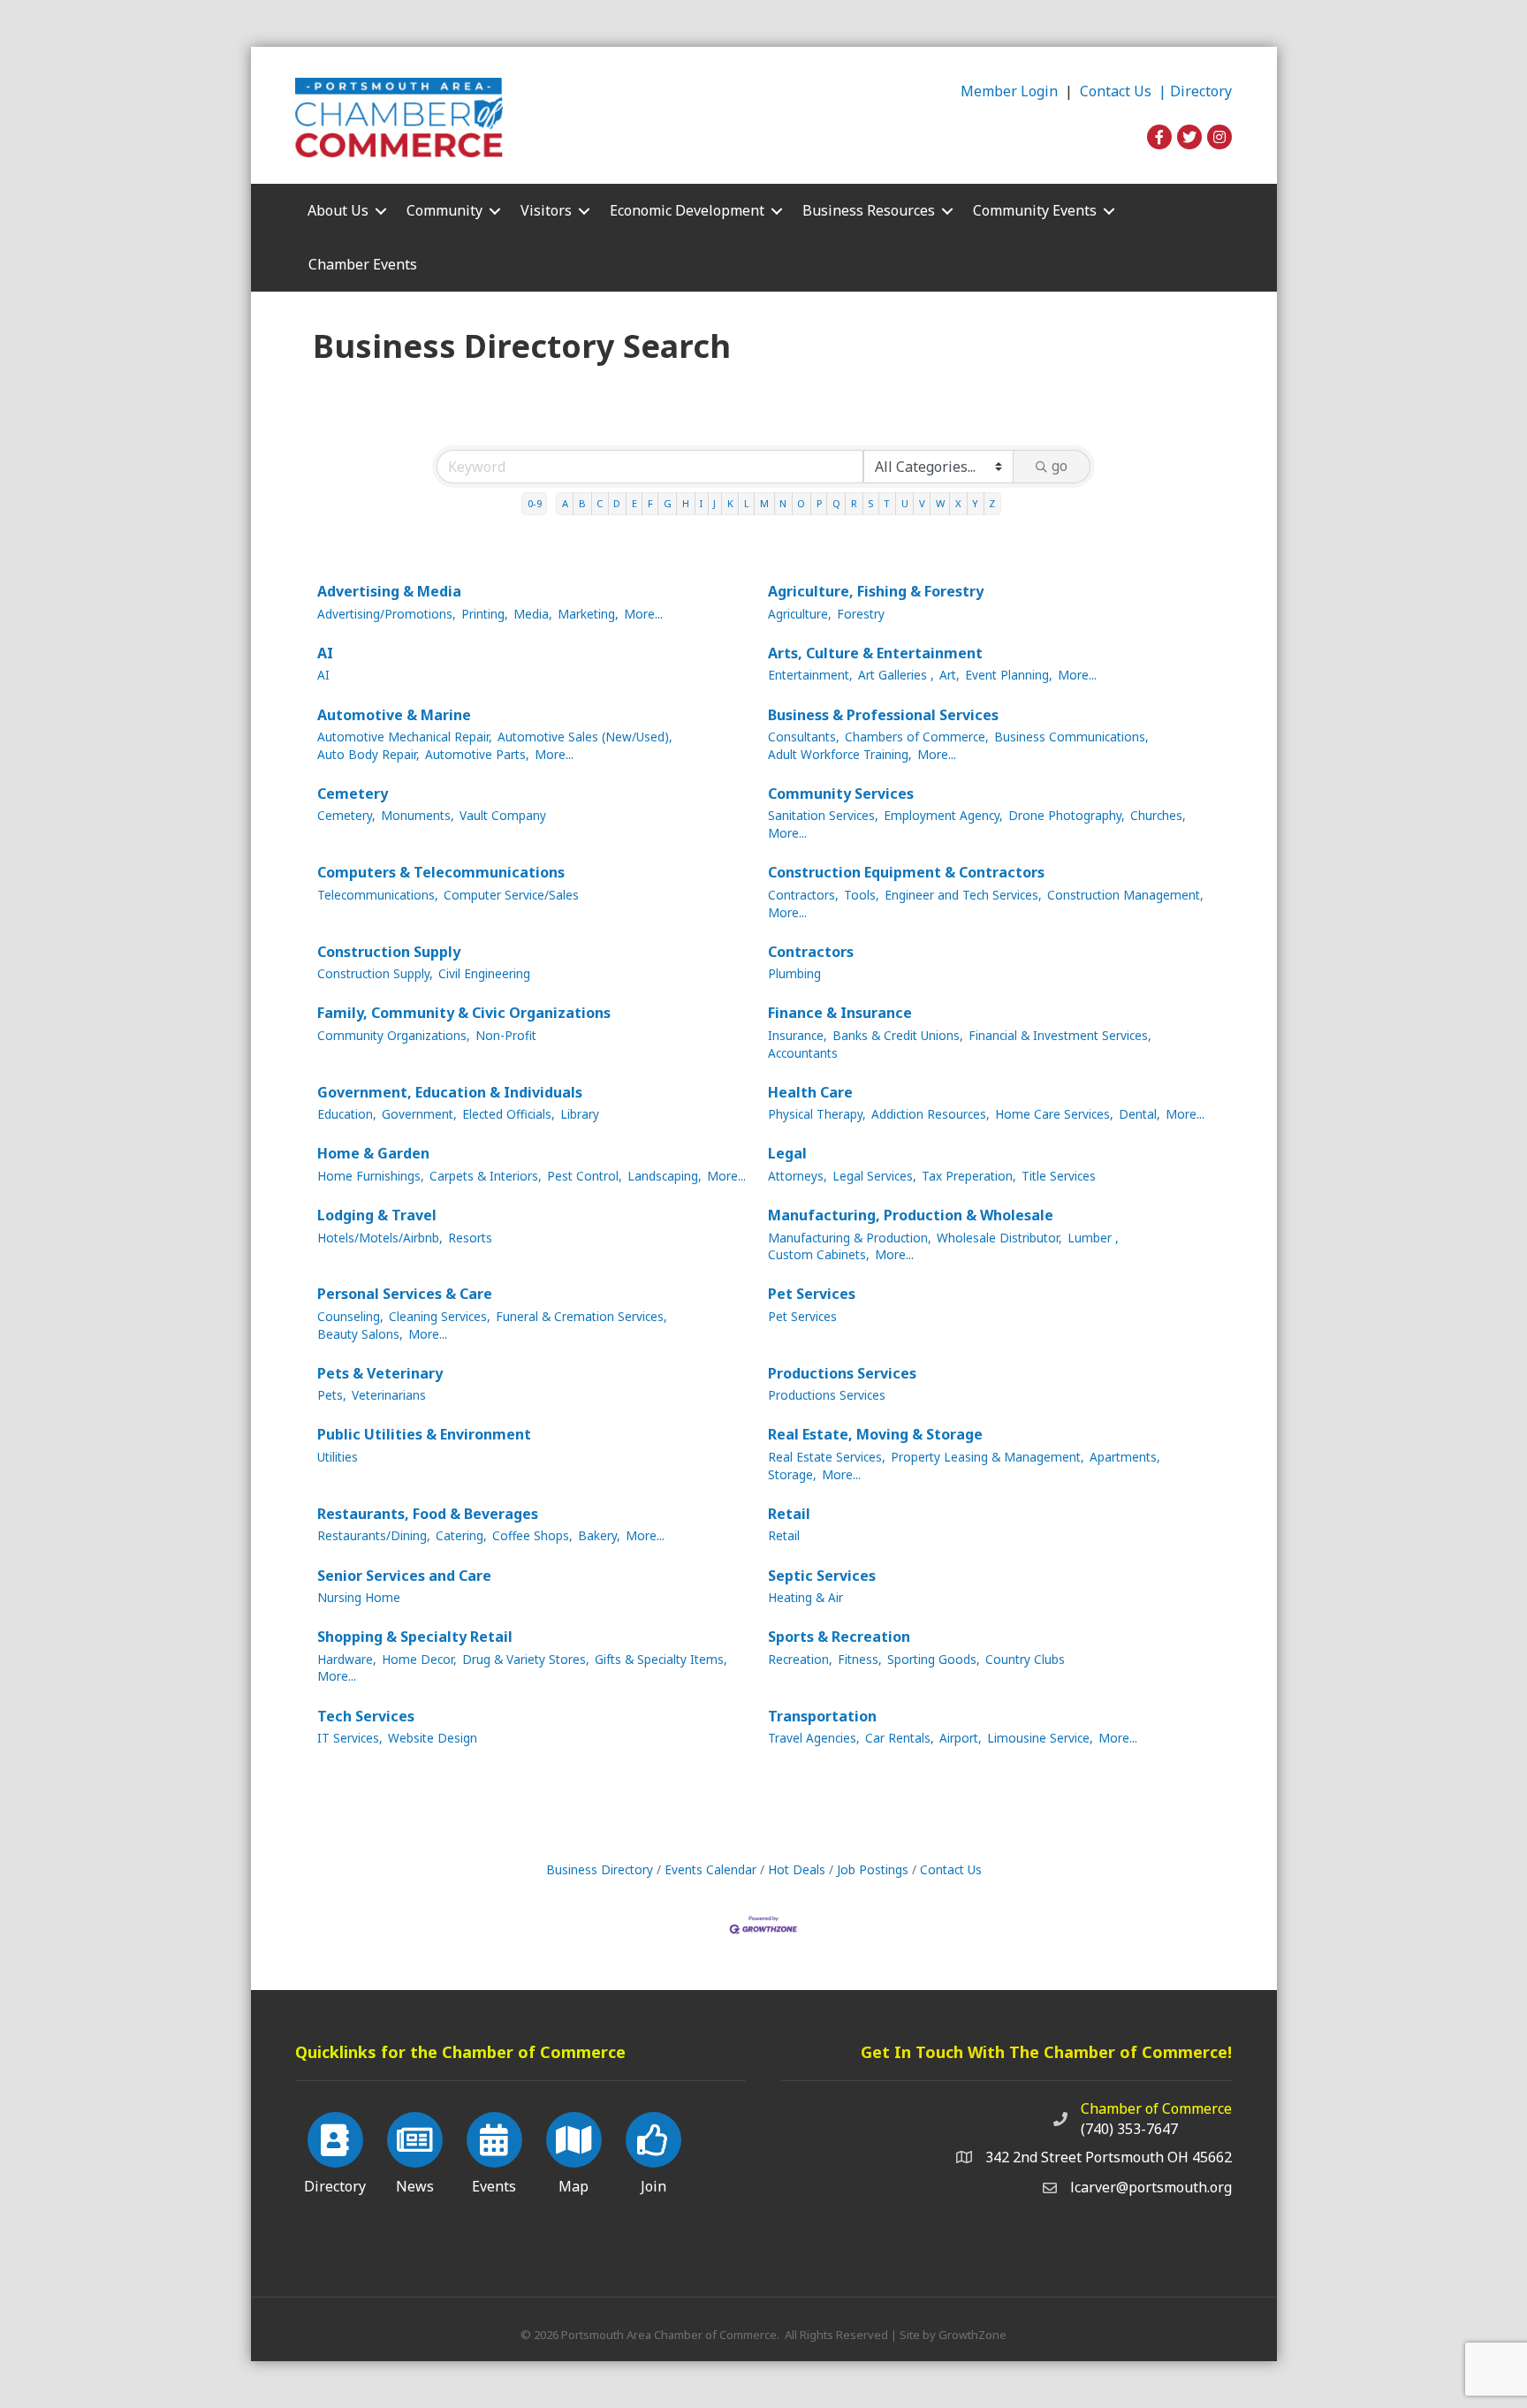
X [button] (958, 503)
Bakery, (599, 1535)
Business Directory (600, 1869)
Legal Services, (874, 1176)
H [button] (686, 503)
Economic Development (687, 210)
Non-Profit (506, 1035)
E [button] (634, 503)
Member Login (1009, 91)
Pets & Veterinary (380, 1373)
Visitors (546, 210)
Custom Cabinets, (819, 1254)
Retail (789, 1514)
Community (444, 210)
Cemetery (353, 794)
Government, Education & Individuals (450, 1092)
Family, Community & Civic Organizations (464, 1013)
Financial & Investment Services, (1060, 1035)
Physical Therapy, (817, 1114)
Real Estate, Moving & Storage (875, 1434)
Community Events (1035, 210)
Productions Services (842, 1373)
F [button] (650, 503)
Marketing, (588, 614)
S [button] (870, 503)
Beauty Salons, (360, 1334)
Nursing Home (359, 1597)
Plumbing (794, 973)
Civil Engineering (484, 973)
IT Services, (350, 1738)
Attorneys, (798, 1176)
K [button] (730, 503)
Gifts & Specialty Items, (661, 1659)
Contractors (811, 952)
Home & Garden (373, 1153)
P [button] (819, 503)
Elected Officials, (509, 1114)
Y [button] (975, 503)
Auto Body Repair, (368, 754)
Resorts (470, 1238)
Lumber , (1093, 1238)
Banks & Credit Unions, (898, 1035)
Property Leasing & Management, (988, 1457)
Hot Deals (797, 1869)
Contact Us (951, 1869)
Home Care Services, (1054, 1114)
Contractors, (803, 895)
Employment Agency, (943, 815)
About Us (338, 210)
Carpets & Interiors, (486, 1176)
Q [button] (836, 503)
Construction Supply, (375, 973)
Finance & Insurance (840, 1013)
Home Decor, (419, 1659)
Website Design (433, 1738)
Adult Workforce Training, (840, 754)
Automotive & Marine (394, 715)
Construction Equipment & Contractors (906, 872)
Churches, (1158, 815)
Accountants (803, 1053)
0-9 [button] (535, 503)
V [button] (922, 503)
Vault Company (503, 815)
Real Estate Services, (827, 1457)
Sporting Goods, (934, 1659)
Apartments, (1125, 1457)
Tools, (862, 895)
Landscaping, (665, 1176)
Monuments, (418, 815)
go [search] (1060, 466)
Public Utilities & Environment (424, 1434)
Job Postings (873, 1869)
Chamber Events (363, 264)
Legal (787, 1153)
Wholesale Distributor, (999, 1238)
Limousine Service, (1040, 1738)
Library (580, 1114)
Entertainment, (810, 675)
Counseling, (350, 1316)
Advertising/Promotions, (387, 614)
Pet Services (812, 1294)
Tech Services (366, 1716)
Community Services (841, 794)
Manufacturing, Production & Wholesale (911, 1215)
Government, (419, 1114)
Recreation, (800, 1659)
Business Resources (869, 210)
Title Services (1059, 1176)
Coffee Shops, (532, 1535)
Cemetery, (346, 815)
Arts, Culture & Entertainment (875, 653)
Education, (347, 1114)
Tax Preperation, (969, 1176)
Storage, (792, 1474)
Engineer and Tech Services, (963, 895)
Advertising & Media (389, 591)
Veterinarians (389, 1395)
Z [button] (992, 503)
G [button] (668, 503)
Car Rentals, (900, 1738)
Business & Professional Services (883, 715)
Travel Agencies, (814, 1738)
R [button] (854, 503)
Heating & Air (805, 1597)
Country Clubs (1025, 1659)
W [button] (940, 503)
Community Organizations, (394, 1035)
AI (325, 653)
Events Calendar (710, 1869)
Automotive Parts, (477, 754)
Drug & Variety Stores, (526, 1659)
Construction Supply (389, 952)
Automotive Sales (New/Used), (585, 737)
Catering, (461, 1535)
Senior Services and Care (404, 1576)
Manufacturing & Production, (850, 1238)
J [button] (714, 503)
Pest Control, (585, 1176)
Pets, (332, 1395)
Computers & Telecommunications (441, 872)
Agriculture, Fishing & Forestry (876, 591)
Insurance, (798, 1035)
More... (643, 614)
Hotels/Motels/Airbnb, (380, 1238)
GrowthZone (972, 2335)
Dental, (1140, 1114)
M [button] (764, 503)
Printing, (485, 614)
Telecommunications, (378, 895)
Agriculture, (800, 614)
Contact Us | (1125, 91)
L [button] (747, 503)
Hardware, (347, 1659)
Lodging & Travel (377, 1215)
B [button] (582, 503)
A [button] (565, 503)
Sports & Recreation (839, 1637)
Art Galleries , (896, 675)
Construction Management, (1125, 895)
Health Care (810, 1092)
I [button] (701, 503)
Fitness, (860, 1659)
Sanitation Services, (823, 815)
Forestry (861, 614)
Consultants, (804, 737)
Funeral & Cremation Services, (581, 1316)
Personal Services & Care (405, 1294)
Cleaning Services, (440, 1316)
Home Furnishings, (371, 1176)
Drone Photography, (1067, 815)
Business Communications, (1071, 737)
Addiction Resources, (931, 1114)
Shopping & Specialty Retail (415, 1637)
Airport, (961, 1738)
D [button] (617, 503)
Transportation (822, 1716)
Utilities (338, 1457)
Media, (533, 614)
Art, (950, 675)
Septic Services (822, 1576)
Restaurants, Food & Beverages (428, 1514)
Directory (1201, 91)
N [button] (783, 503)
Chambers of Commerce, (917, 737)
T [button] (887, 503)
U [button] (905, 503)
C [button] (600, 503)
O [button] (801, 503)
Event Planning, (1009, 675)
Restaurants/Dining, (374, 1535)
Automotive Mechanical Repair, (405, 737)
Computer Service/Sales (511, 895)
